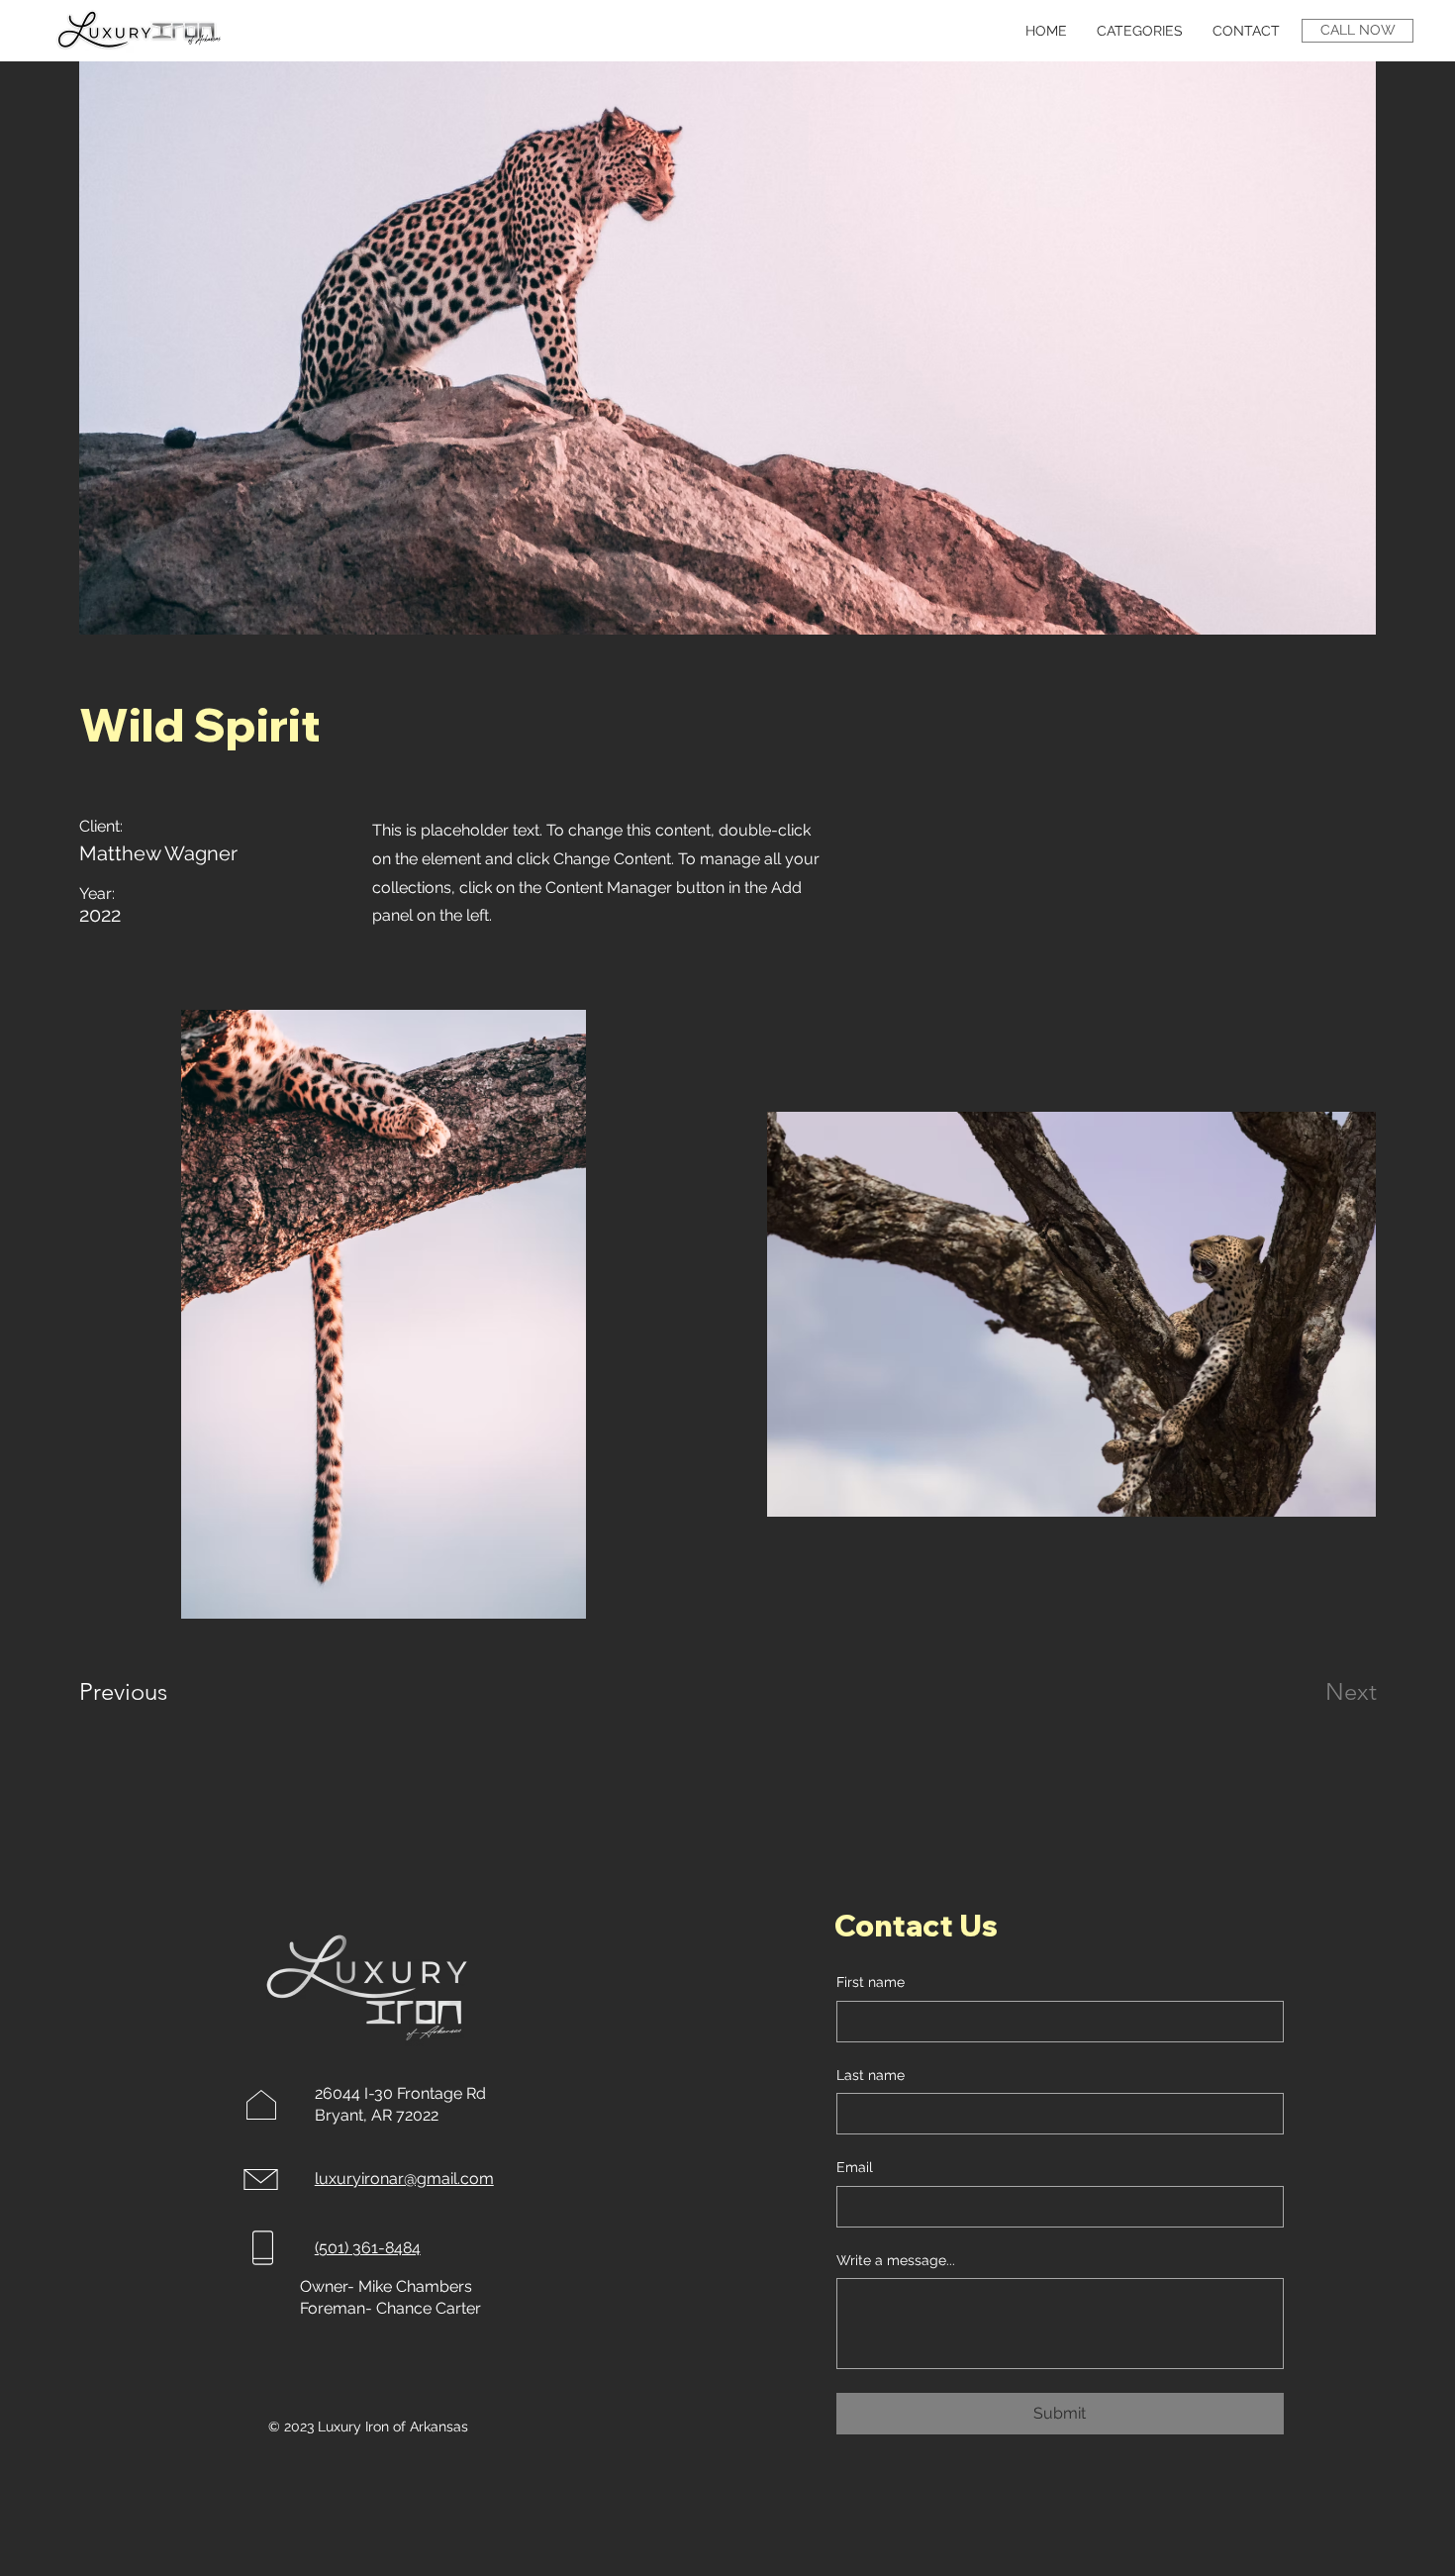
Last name (871, 2075)
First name (871, 1982)
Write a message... (896, 2260)
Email (855, 2167)
